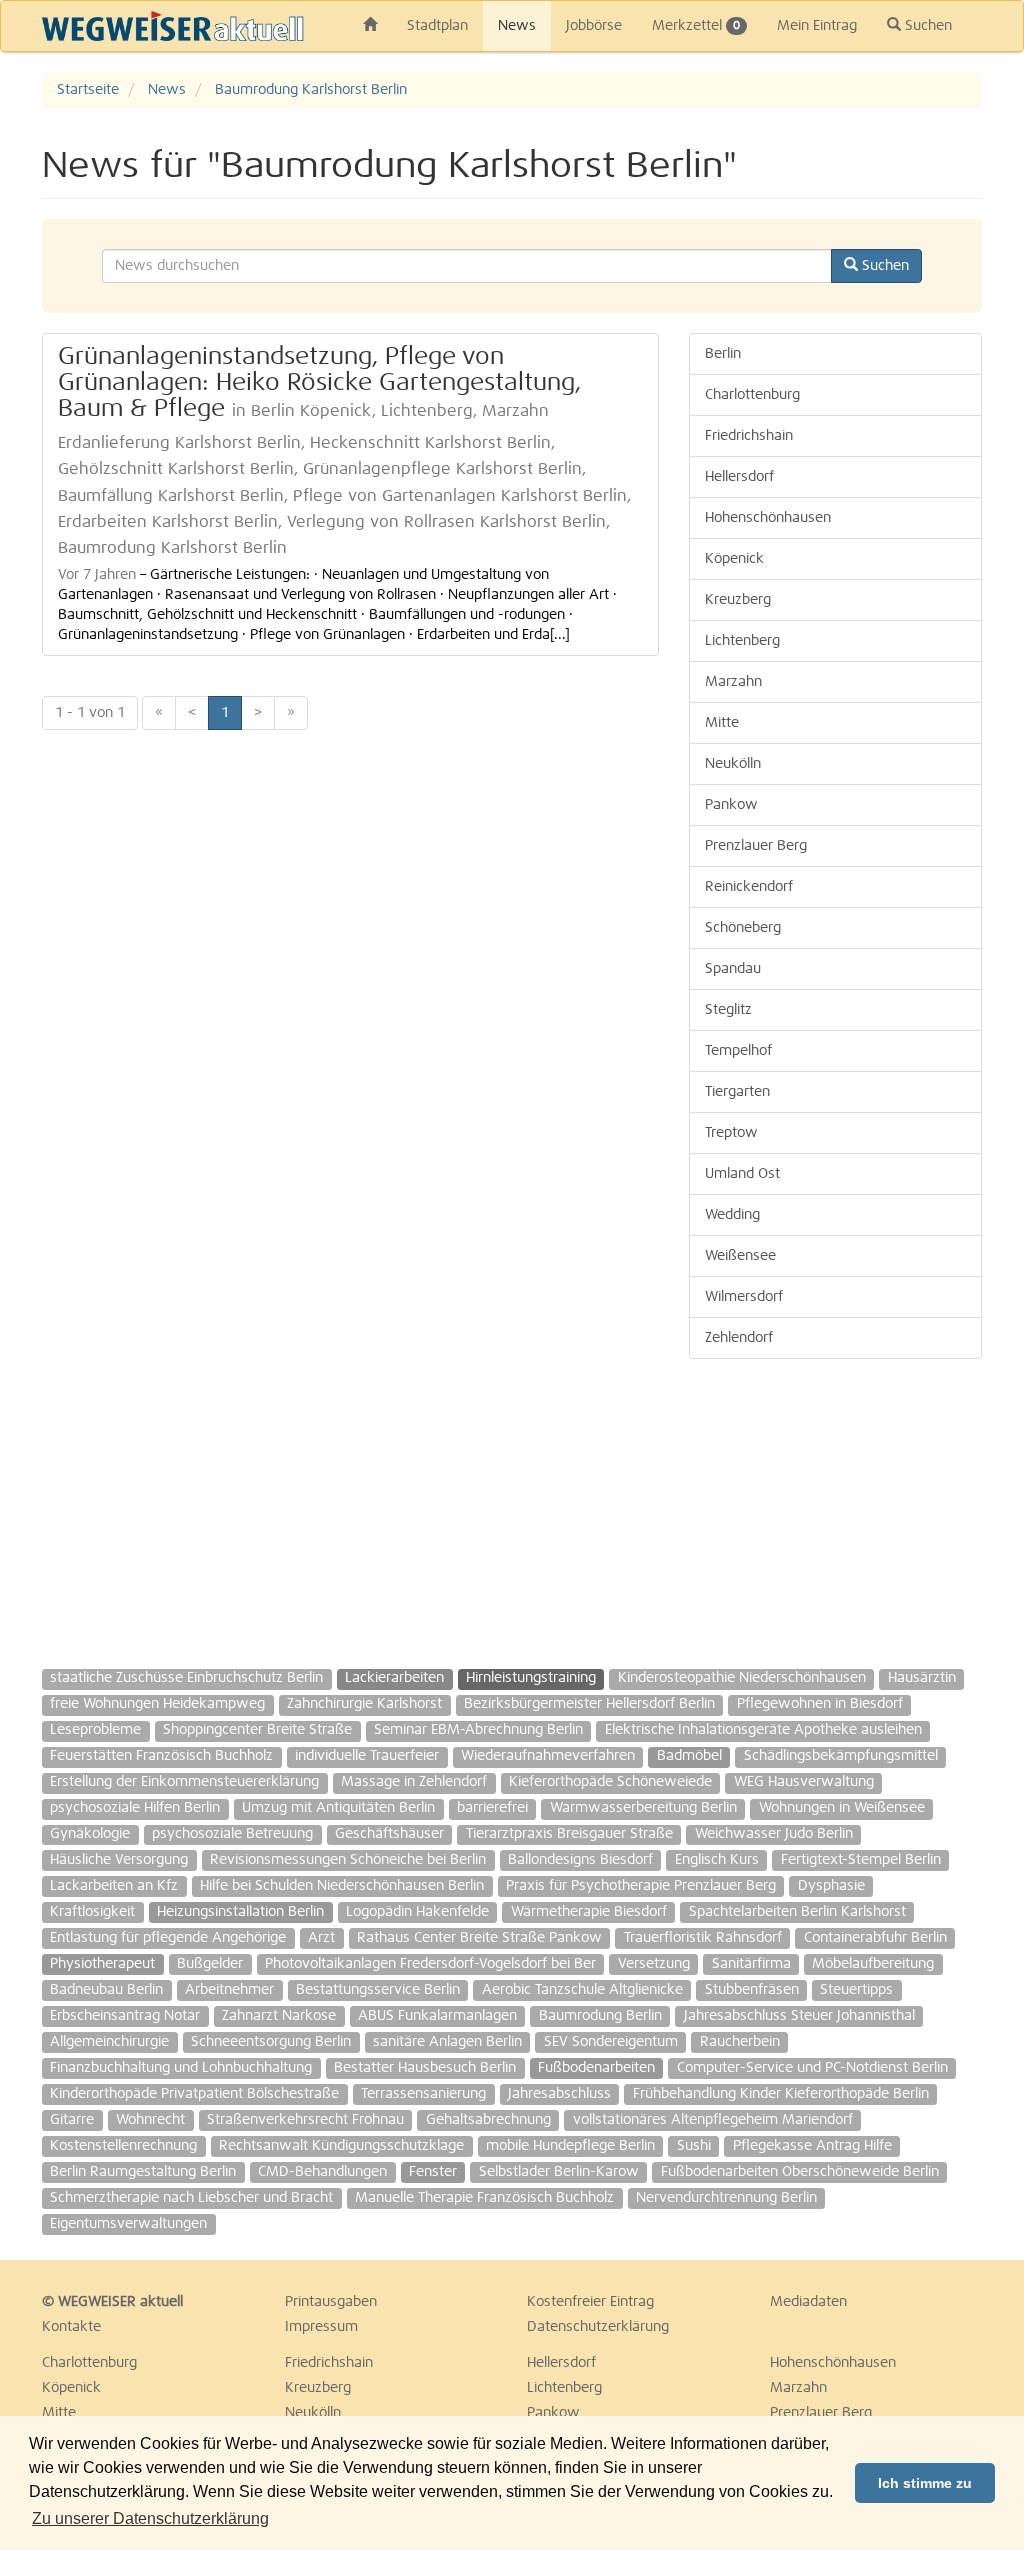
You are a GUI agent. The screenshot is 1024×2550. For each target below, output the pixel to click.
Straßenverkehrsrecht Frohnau (305, 2120)
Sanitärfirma (751, 1964)
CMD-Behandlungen (322, 2172)
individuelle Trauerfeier (367, 1756)
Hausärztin (922, 1678)
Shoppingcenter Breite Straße (257, 1730)
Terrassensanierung (423, 2094)
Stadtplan (437, 26)
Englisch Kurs (717, 1860)
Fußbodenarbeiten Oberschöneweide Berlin (800, 2172)
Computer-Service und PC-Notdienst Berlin (812, 2068)
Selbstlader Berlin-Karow (559, 2172)
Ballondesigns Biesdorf (580, 1860)
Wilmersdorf (744, 1297)
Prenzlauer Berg (756, 846)
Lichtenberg (742, 641)
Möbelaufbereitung (873, 1964)
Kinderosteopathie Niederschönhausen (742, 1678)
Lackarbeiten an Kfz (114, 1886)
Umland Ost (742, 1174)
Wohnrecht (150, 2120)
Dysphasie (831, 1886)
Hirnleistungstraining (531, 1678)
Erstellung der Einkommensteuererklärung (184, 1782)
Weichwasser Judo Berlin (774, 1834)
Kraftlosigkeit (92, 1912)
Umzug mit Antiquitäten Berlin (338, 1808)
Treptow (731, 1133)
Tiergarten (737, 1092)
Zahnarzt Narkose (279, 2016)
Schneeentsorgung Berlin (271, 2042)
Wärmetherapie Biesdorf (589, 1912)
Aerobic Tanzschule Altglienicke (582, 1990)
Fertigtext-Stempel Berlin (861, 1860)
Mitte (722, 723)
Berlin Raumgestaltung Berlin (143, 2172)
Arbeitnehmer (229, 1990)
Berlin (723, 354)
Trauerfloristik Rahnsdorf (703, 1938)
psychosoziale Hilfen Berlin (135, 1808)
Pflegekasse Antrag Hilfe (812, 2146)
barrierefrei (492, 1808)
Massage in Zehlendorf (414, 1782)
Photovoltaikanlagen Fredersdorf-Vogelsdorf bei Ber (430, 1964)
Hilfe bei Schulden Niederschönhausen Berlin (342, 1886)
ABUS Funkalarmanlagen (437, 2016)
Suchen (926, 26)
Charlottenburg (752, 395)
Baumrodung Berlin (600, 2016)
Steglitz (728, 1010)
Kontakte (71, 2327)
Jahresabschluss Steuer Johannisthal (799, 2016)
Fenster (433, 2172)
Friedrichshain (749, 436)
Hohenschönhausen (768, 518)
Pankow (731, 805)
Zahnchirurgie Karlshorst (364, 1704)
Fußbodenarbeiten (596, 2068)
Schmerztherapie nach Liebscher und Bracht (191, 2198)
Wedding (732, 1215)
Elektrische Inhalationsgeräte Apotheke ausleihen (763, 1730)
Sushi (694, 2146)
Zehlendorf (739, 1338)
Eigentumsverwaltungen (128, 2224)
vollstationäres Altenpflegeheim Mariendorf (713, 2120)
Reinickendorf (749, 887)
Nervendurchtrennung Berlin (726, 2198)
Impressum (321, 2327)
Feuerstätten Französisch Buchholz (161, 1756)
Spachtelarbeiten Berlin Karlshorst (797, 1912)
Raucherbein (740, 2042)
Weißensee (740, 1256)
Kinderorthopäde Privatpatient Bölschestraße (194, 2094)
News (517, 26)
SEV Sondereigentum (611, 2042)
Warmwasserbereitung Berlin (643, 1808)
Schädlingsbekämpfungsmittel (841, 1756)
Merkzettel (696, 26)
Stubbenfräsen (752, 1990)
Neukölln (733, 764)
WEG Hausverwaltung (804, 1782)
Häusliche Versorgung (119, 1860)
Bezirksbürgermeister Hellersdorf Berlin (589, 1704)
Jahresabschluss (559, 2094)
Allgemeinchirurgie (109, 2042)
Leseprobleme (95, 1730)
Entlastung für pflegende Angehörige (168, 1938)
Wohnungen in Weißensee (842, 1808)
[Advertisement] (835, 1504)
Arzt (321, 1938)
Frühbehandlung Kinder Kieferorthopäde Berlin (781, 2094)
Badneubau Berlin (106, 1990)
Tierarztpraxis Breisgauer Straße (569, 1834)
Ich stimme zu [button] (925, 2483)
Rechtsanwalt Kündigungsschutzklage (341, 2146)
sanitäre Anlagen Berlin (447, 2042)
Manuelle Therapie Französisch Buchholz (484, 2198)
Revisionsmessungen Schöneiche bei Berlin (348, 1860)
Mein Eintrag (817, 26)
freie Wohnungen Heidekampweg (157, 1704)
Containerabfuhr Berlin (875, 1938)
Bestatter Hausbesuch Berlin (425, 2068)
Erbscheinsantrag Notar (125, 2016)
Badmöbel (689, 1756)
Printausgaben (331, 2302)
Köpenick (734, 559)
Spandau (733, 969)
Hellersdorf (739, 477)
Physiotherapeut (102, 1964)
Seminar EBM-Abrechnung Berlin (478, 1730)
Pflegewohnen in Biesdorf (820, 1704)
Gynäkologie (90, 1834)
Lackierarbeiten (394, 1678)
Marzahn (733, 682)
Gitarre (72, 2120)
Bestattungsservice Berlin (378, 1990)
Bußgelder (210, 1964)
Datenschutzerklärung (598, 2327)
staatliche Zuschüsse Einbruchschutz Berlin (186, 1678)
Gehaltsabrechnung (488, 2120)
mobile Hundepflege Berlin (570, 2146)
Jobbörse (594, 26)
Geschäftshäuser (389, 1834)
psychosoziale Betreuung (232, 1834)
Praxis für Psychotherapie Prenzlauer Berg (641, 1886)
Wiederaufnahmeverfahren (548, 1756)
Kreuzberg (738, 600)
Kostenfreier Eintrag (590, 2302)
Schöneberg (743, 928)
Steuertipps (856, 1990)
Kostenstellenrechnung (123, 2146)
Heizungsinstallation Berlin (240, 1912)
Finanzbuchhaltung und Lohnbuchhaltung (181, 2068)
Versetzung (654, 1964)
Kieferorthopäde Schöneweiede (610, 1782)
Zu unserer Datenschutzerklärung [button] (150, 2518)
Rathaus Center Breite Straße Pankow (479, 1938)
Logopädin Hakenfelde (417, 1912)
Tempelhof (738, 1051)
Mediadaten (808, 2302)
